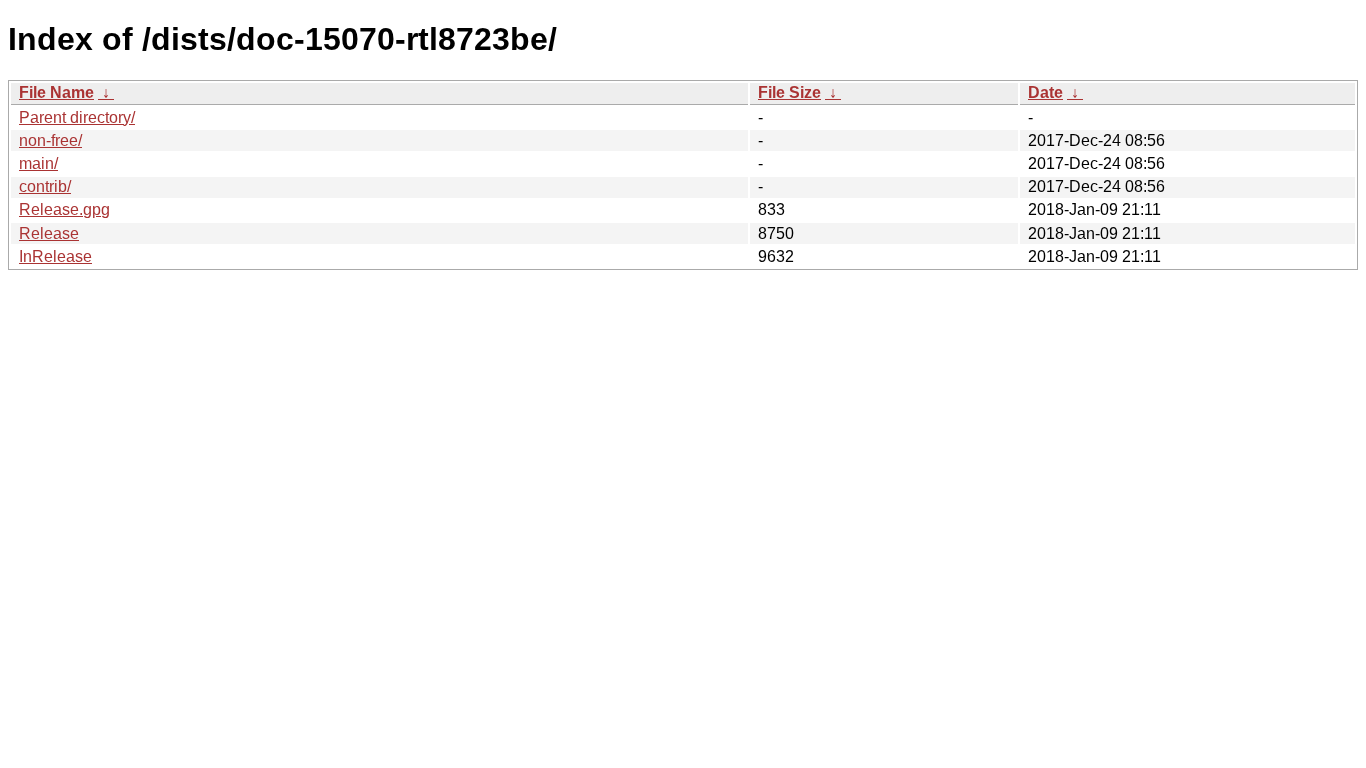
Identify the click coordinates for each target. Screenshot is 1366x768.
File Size (789, 92)
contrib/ (45, 186)
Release (49, 233)
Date (1045, 92)
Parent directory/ (77, 117)
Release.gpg (64, 209)
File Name (56, 92)
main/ (38, 163)
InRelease (55, 256)
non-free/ (50, 140)
